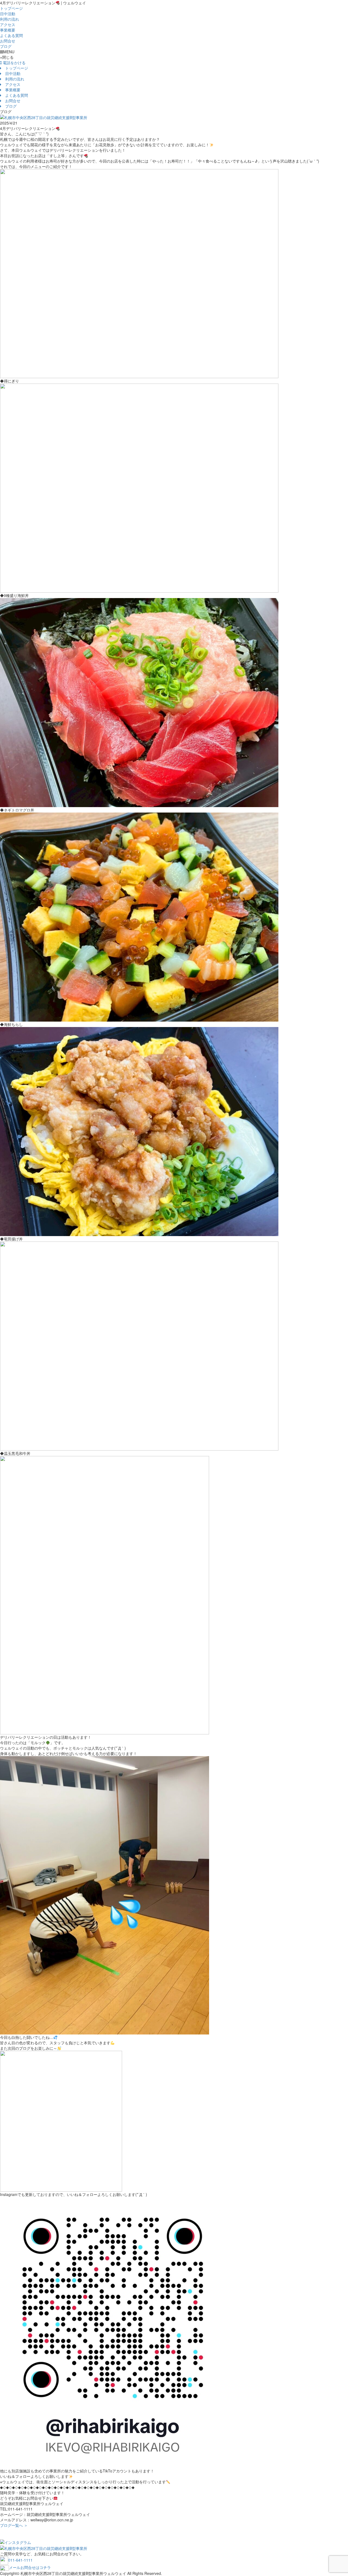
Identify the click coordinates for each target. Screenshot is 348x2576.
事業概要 (8, 30)
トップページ (11, 8)
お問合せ (8, 41)
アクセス (8, 24)
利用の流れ (10, 19)
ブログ (6, 46)
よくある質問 (11, 35)
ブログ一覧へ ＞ (14, 2525)
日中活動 (8, 14)
